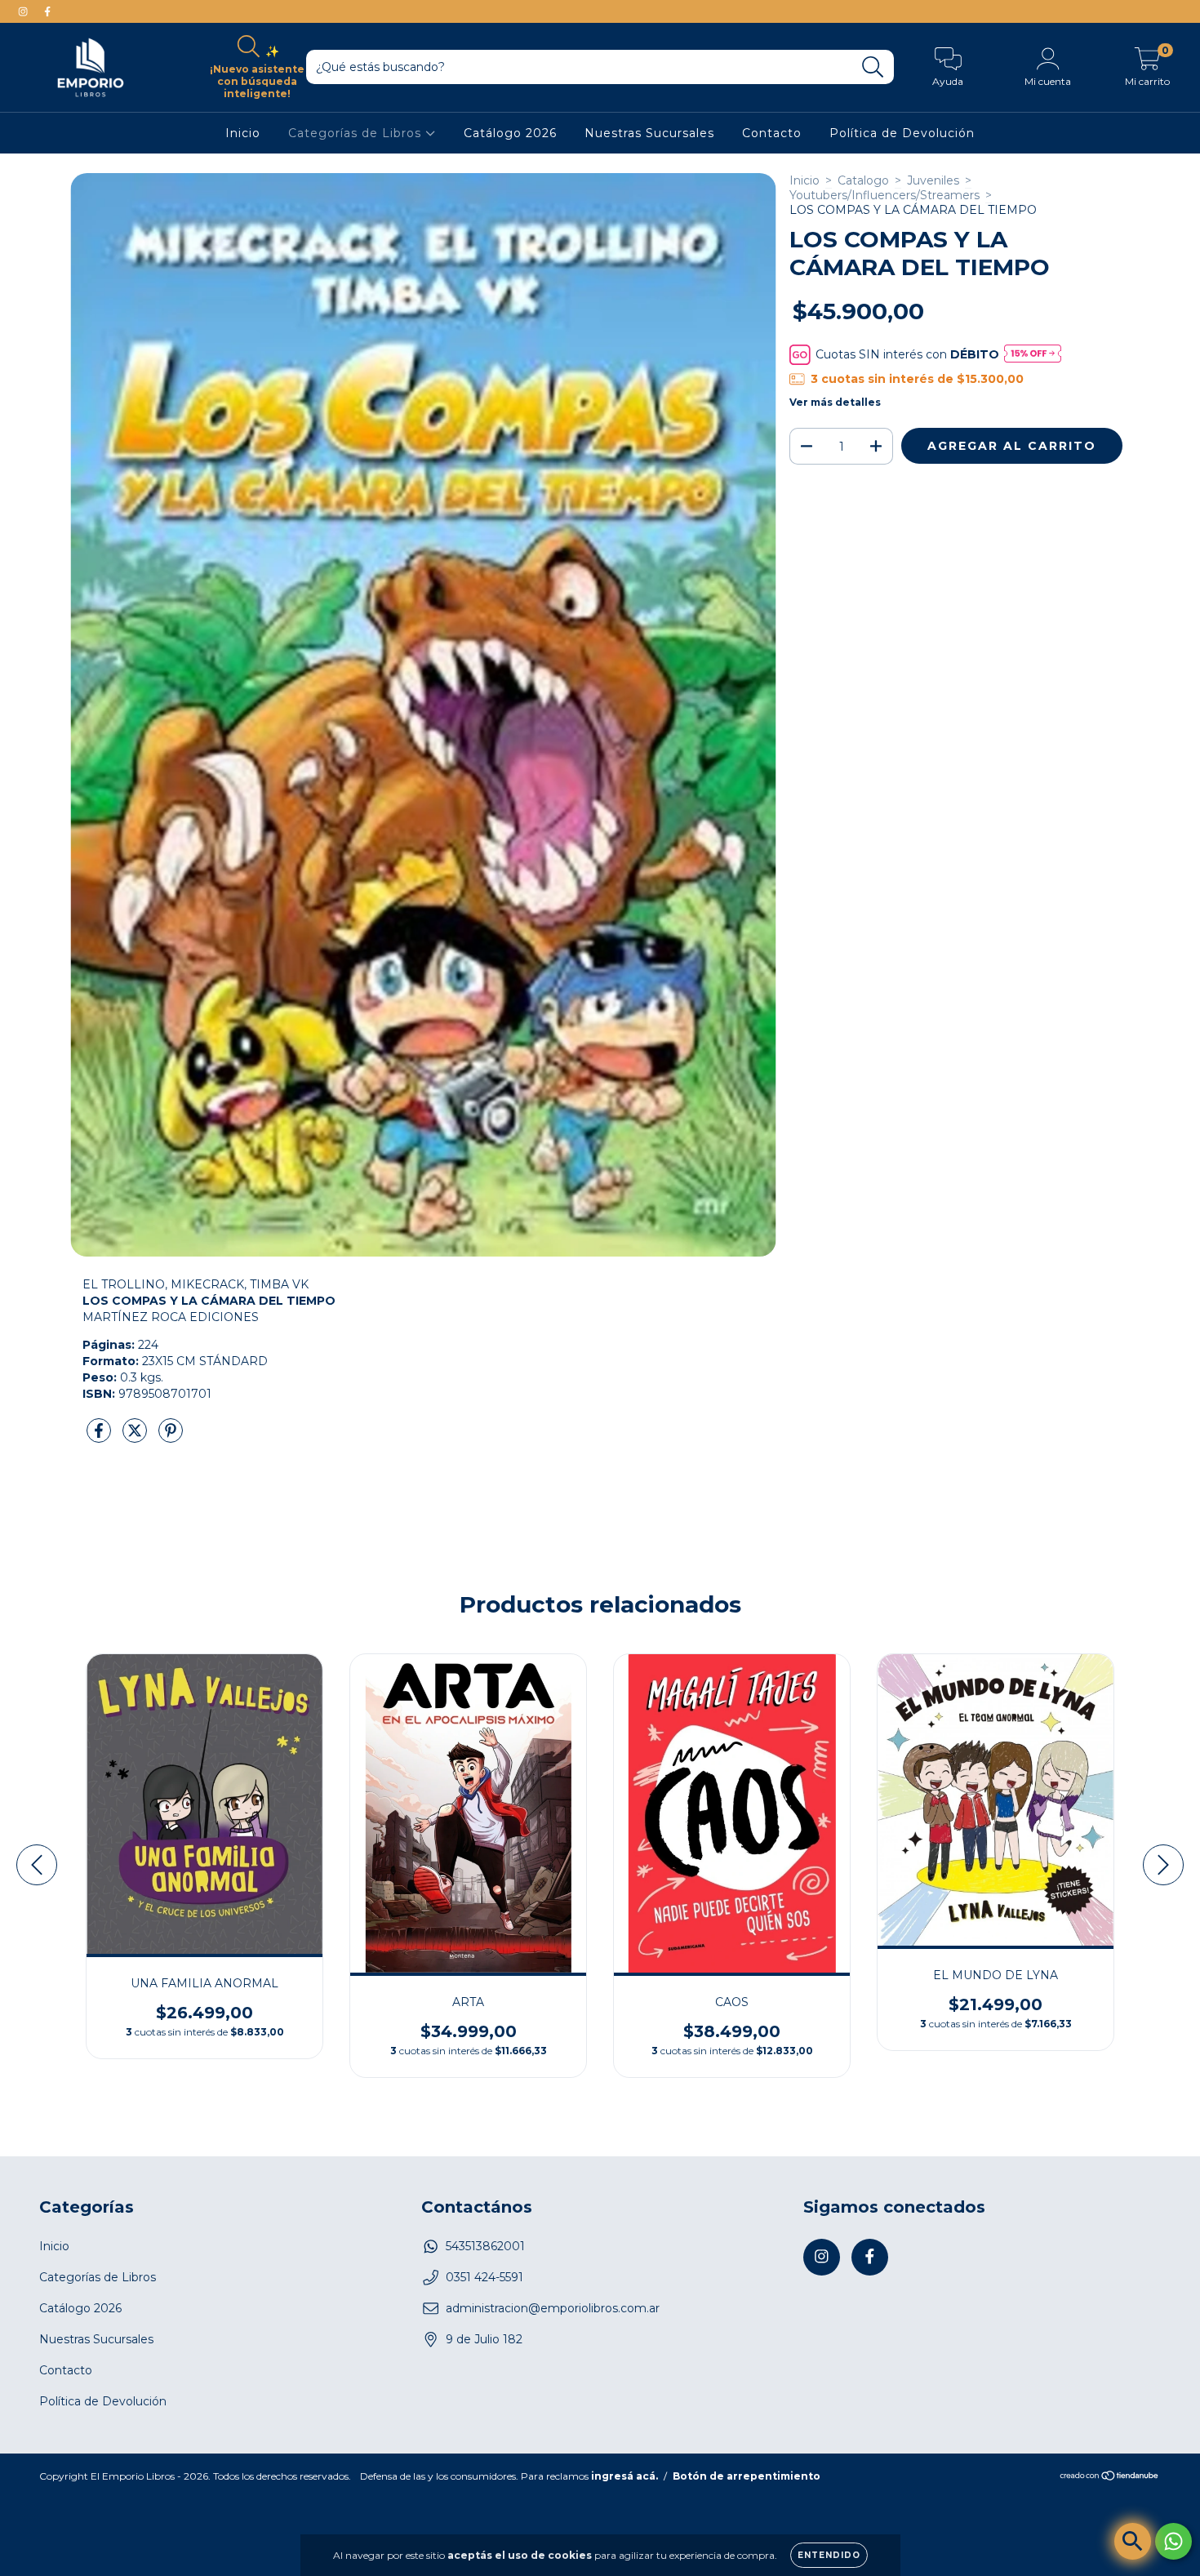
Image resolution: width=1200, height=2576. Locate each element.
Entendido (829, 2555)
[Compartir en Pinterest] (171, 1438)
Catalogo (863, 180)
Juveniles (933, 180)
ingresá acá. (624, 2476)
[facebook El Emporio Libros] (47, 11)
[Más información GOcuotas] (1033, 355)
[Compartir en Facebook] (100, 1438)
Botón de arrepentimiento (747, 2476)
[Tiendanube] (1110, 2477)
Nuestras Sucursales (649, 133)
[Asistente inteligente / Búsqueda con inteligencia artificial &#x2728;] (1133, 2541)
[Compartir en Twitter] (136, 1438)
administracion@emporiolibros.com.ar (553, 2308)
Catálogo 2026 (510, 133)
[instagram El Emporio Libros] (24, 11)
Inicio (243, 133)
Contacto (772, 133)
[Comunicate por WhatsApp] (1173, 2541)
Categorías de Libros (357, 133)
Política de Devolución (902, 133)
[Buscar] (873, 67)
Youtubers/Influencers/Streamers (884, 195)
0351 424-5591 (484, 2277)
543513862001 (485, 2246)
